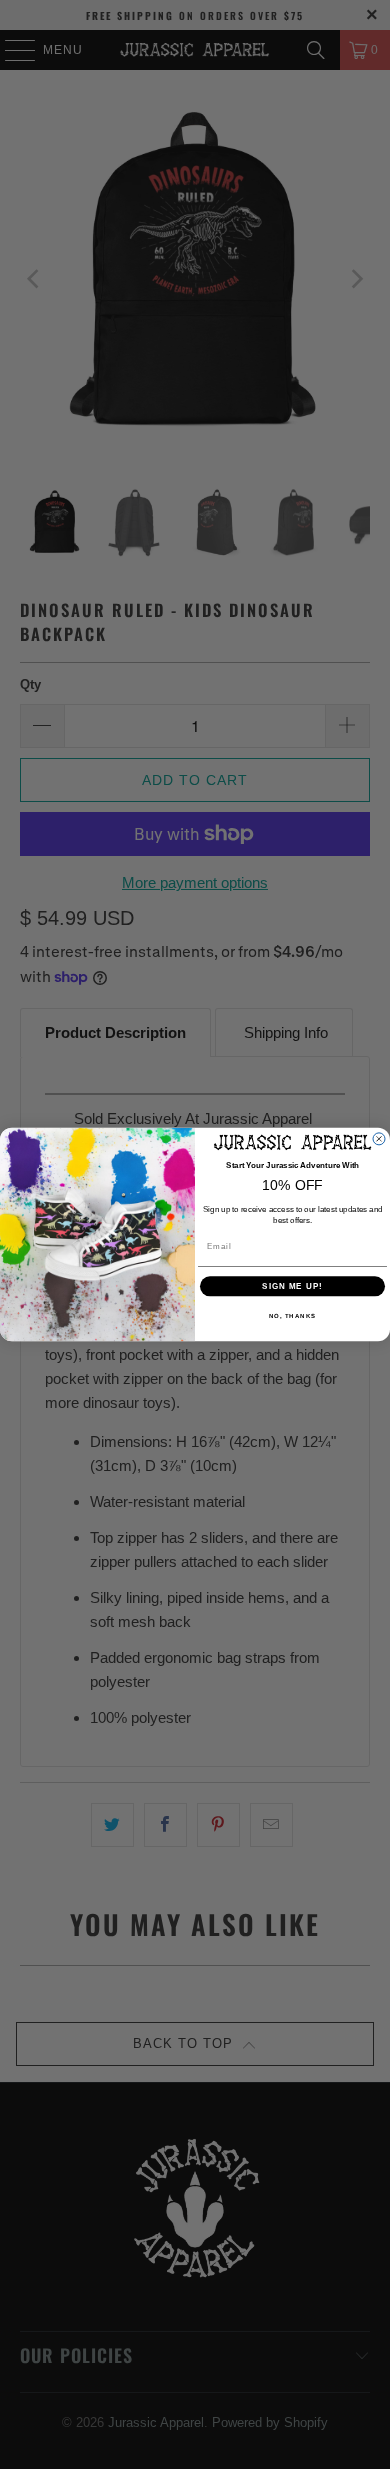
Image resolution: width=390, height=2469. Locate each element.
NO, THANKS (293, 1316)
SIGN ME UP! (292, 1286)
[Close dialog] (379, 1139)
